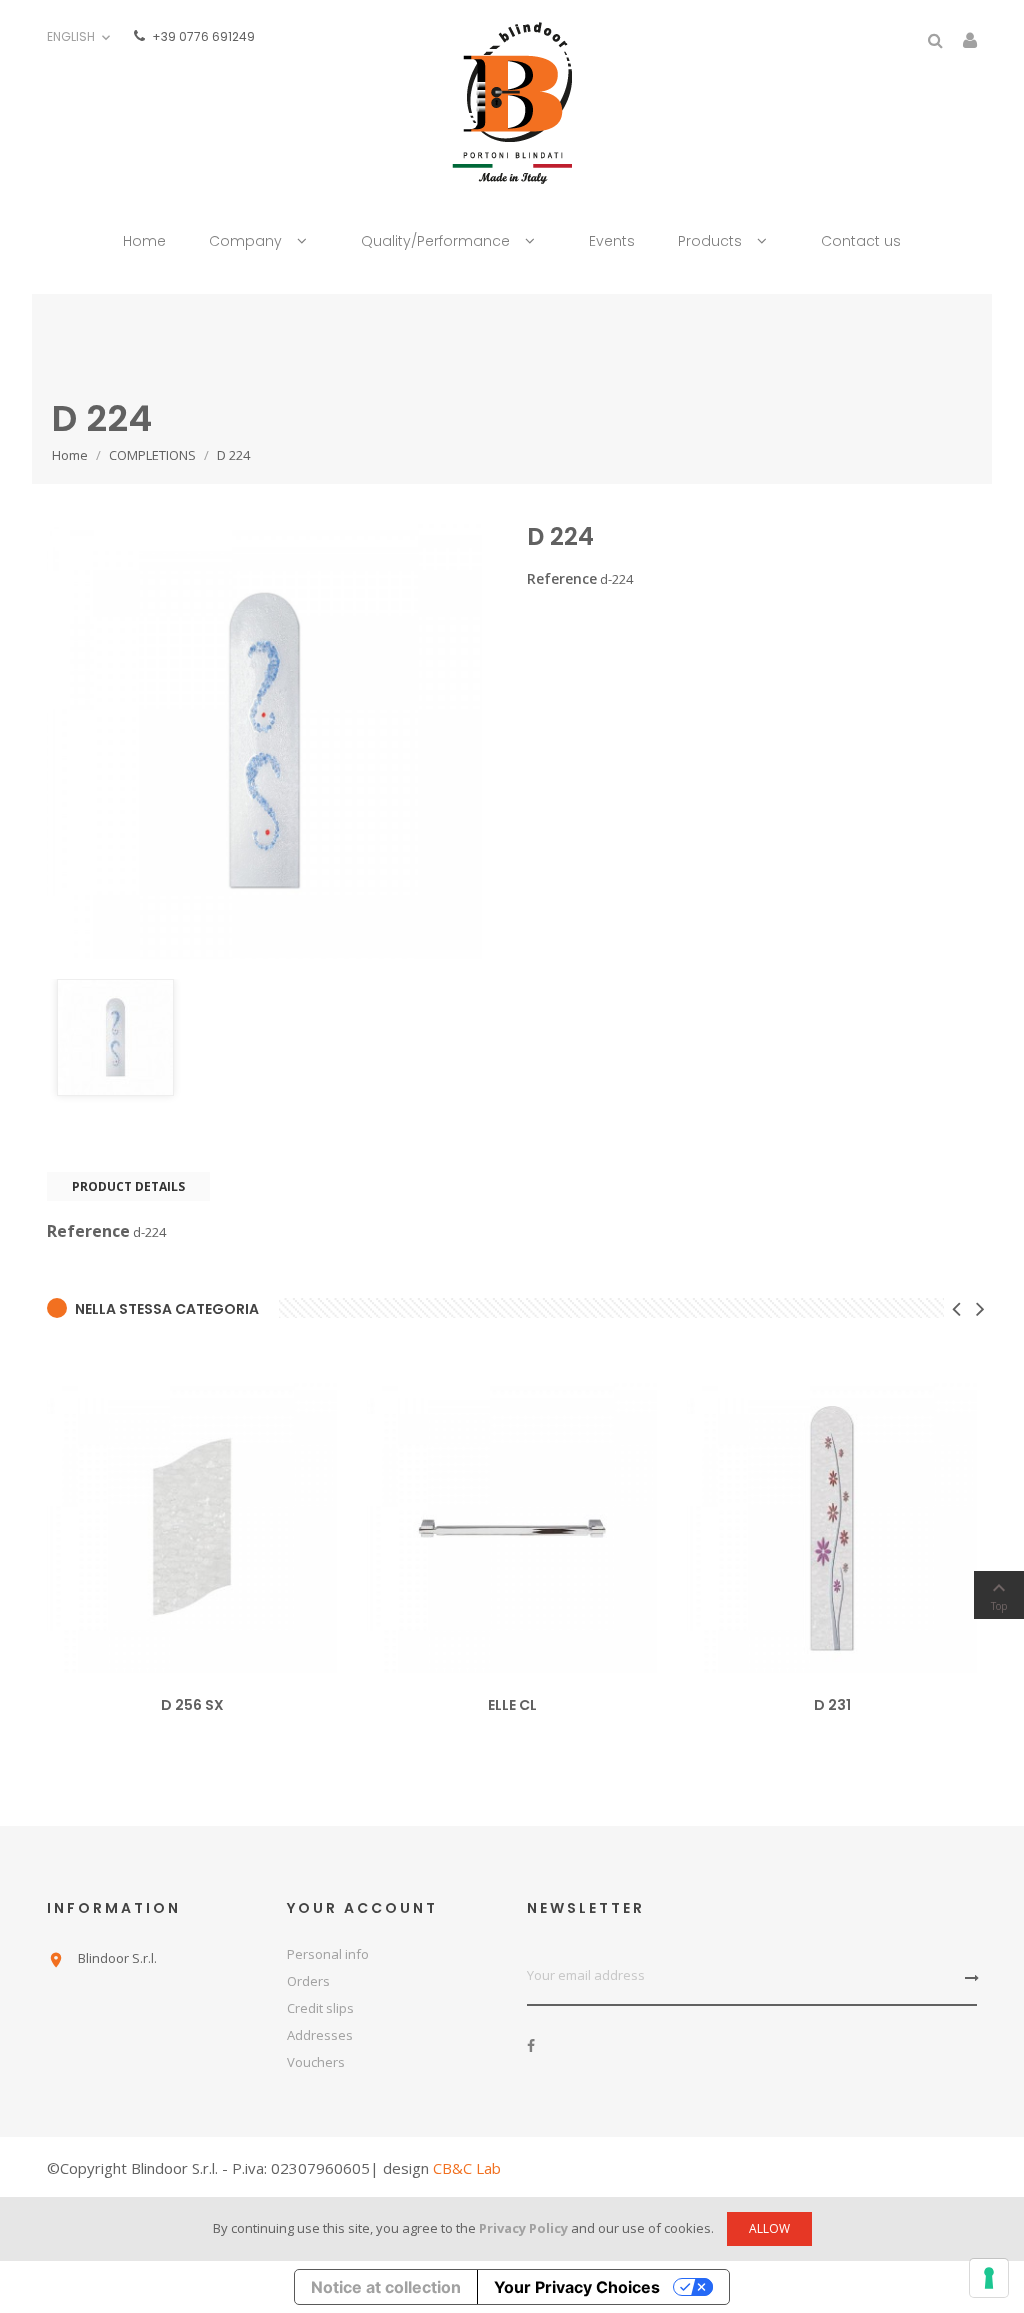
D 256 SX (192, 1705)
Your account (362, 1908)
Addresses (320, 2035)
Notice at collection (386, 2287)
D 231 (832, 1705)
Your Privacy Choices (577, 2287)
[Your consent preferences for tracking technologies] (989, 2278)
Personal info (328, 1954)
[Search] (935, 41)
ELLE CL (512, 1705)
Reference (562, 579)
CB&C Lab (467, 2168)
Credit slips (320, 2008)
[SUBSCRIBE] (965, 1978)
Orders (308, 1981)
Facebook (531, 2046)
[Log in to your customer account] (970, 42)
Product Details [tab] (128, 1186)
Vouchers (316, 2062)
